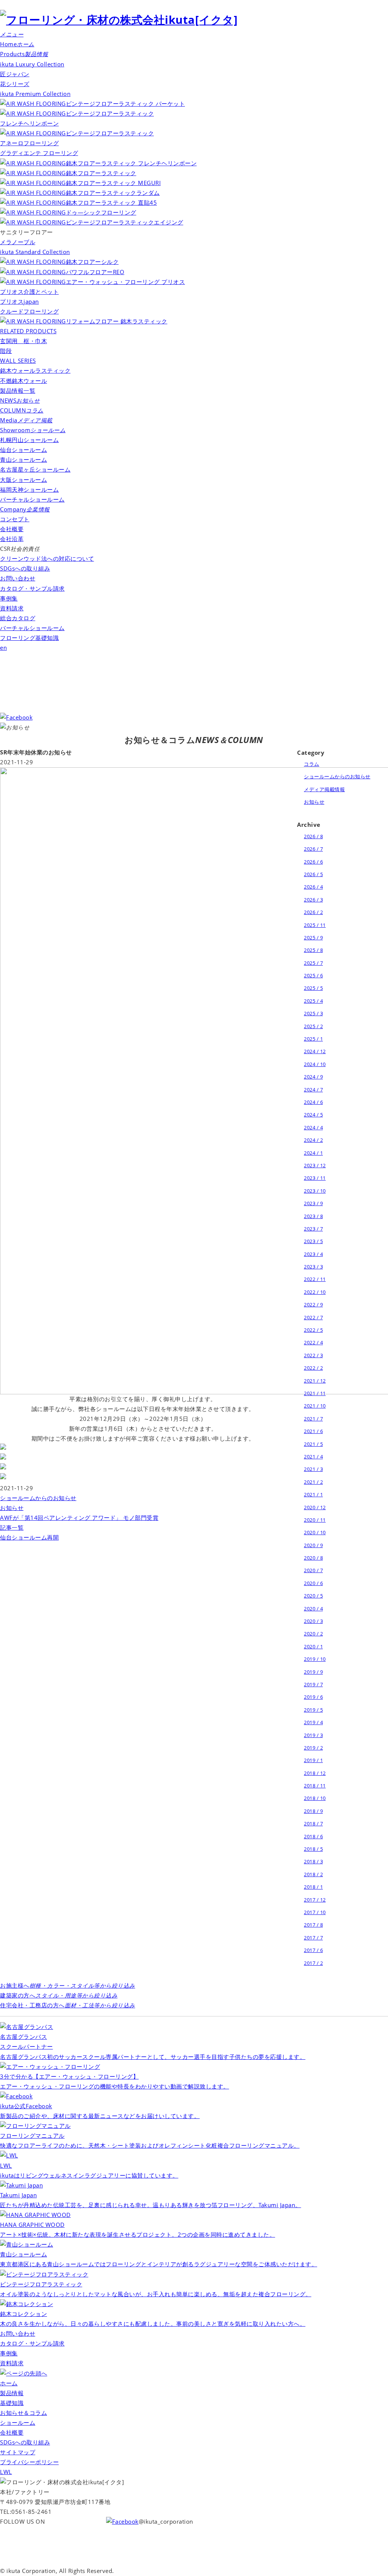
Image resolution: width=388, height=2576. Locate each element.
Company (25, 509)
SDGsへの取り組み (25, 568)
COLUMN (22, 410)
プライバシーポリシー (29, 2462)
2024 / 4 (313, 1127)
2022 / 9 (313, 1304)
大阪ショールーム (23, 480)
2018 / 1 (313, 1887)
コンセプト (15, 519)
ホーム (9, 2383)
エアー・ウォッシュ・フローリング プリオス (125, 282)
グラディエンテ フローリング (39, 153)
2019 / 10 (315, 1659)
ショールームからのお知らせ (38, 1498)
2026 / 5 (313, 874)
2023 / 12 (315, 1165)
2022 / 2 (313, 1368)
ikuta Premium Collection (35, 94)
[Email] (3, 1478)
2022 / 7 (313, 1317)
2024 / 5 (313, 1115)
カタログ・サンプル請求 (32, 589)
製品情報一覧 (18, 391)
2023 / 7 (313, 1229)
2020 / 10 (315, 1532)
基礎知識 (12, 2403)
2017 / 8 (313, 1925)
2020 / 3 (313, 1621)
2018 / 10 (315, 1798)
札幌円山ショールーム (29, 440)
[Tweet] (3, 1458)
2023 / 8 (313, 1216)
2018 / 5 (313, 1849)
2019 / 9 (313, 1672)
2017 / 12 (315, 1900)
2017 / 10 (315, 1912)
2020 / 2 (313, 1634)
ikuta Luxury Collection (32, 64)
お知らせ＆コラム (23, 2413)
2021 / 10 (315, 1406)
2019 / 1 (313, 1760)
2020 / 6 (313, 1583)
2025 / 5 (313, 988)
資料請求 (12, 608)
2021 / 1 (313, 1494)
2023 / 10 (315, 1191)
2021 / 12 (315, 1381)
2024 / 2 (313, 1140)
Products (24, 54)
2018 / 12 (315, 1773)
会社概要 (12, 529)
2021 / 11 (315, 1393)
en (3, 648)
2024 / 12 (315, 1051)
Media (26, 420)
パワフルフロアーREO (95, 272)
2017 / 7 (313, 1938)
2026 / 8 (313, 836)
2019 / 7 (313, 1684)
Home (17, 44)
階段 (6, 351)
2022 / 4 (313, 1342)
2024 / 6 (313, 1102)
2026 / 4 (313, 887)
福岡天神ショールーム (29, 490)
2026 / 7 (313, 849)
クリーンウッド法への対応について (47, 559)
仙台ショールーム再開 (29, 1537)
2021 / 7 (313, 1419)
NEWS (20, 401)
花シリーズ (15, 84)
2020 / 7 (313, 1570)
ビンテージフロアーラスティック (110, 133)
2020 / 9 (313, 1545)
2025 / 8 (313, 950)
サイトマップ (18, 2452)
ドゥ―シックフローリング (101, 212)
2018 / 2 (313, 1874)
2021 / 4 (313, 1457)
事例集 (9, 598)
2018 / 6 (313, 1836)
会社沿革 (12, 539)
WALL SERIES (18, 361)
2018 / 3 (313, 1861)
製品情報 (12, 2393)
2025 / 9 (313, 938)
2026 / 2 (313, 912)
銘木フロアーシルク (92, 262)
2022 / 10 (315, 1292)
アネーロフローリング (29, 143)
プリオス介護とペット (29, 292)
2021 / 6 (313, 1431)
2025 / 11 (315, 925)
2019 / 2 (313, 1748)
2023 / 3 (313, 1267)
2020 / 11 (315, 1520)
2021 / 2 (313, 1482)
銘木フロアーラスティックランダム (113, 193)
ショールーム (18, 2423)
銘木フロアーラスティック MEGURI (113, 183)
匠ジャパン (15, 74)
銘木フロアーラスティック (101, 173)
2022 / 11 (315, 1279)
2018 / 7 (313, 1823)
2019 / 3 (313, 1735)
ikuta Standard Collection (35, 252)
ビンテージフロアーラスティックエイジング (125, 222)
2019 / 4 (313, 1722)
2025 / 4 (313, 1001)
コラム (312, 764)
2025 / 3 (313, 1013)
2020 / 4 (313, 1609)
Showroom (33, 430)
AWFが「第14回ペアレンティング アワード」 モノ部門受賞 (79, 1518)
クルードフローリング (29, 311)
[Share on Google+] (3, 1468)
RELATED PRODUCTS (28, 331)
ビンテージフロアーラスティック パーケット (125, 104)
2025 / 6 (313, 975)
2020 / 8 (313, 1558)
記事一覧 (12, 1528)
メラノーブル (18, 242)
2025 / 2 (313, 1026)
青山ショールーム (23, 460)
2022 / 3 (313, 1355)
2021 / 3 (313, 1469)
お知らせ (12, 1508)
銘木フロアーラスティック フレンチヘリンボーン (131, 163)
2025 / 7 (313, 963)
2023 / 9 (313, 1203)
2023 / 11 (315, 1178)
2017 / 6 (313, 1950)
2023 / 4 (313, 1254)
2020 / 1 (313, 1646)
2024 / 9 (313, 1077)
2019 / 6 (313, 1697)
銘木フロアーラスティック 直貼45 (111, 203)
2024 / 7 (313, 1090)
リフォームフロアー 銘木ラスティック (117, 321)
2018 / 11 (315, 1786)
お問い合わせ (18, 578)
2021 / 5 (313, 1444)
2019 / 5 (313, 1710)
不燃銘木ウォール (23, 381)
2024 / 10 (315, 1064)
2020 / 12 (315, 1507)
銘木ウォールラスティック (35, 371)
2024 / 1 (313, 1153)
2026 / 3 (313, 900)
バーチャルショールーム (32, 499)
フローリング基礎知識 (29, 638)
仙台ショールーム (23, 450)
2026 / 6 (313, 862)
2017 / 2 (313, 1963)
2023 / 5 (313, 1241)
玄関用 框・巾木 (23, 341)
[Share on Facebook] (3, 1448)
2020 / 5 (313, 1596)
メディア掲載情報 (324, 789)
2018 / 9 (313, 1811)
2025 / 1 (313, 1039)
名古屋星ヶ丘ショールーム (35, 470)
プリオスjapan (20, 302)
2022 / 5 (313, 1330)
